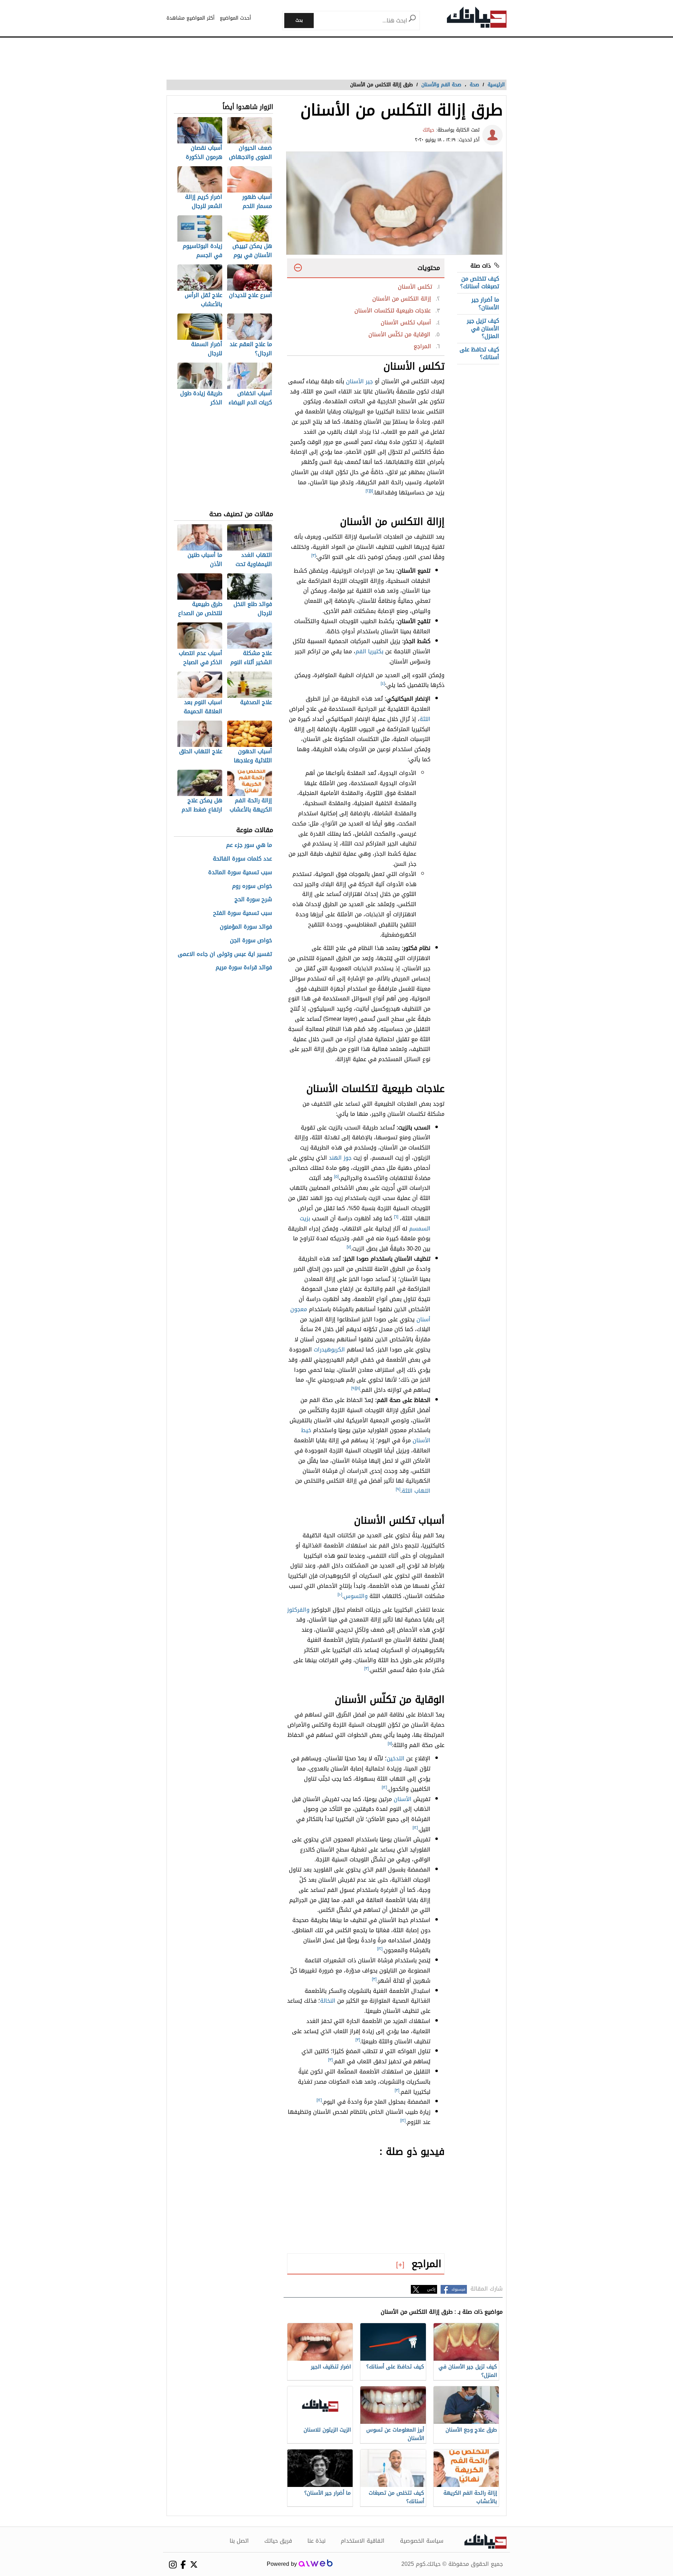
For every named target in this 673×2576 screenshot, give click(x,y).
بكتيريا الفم (369, 651)
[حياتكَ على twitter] (194, 2564)
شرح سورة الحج (253, 900)
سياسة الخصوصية (422, 2541)
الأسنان (403, 1799)
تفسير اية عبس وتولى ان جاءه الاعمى (225, 954)
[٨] (358, 1388)
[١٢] (384, 1787)
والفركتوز (298, 1610)
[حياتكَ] (477, 19)
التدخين (396, 1758)
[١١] (390, 1744)
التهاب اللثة (416, 1491)
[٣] (314, 555)
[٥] (336, 1176)
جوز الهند (340, 1158)
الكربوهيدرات (329, 1350)
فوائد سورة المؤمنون (246, 927)
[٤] (383, 683)
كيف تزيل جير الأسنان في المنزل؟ (483, 329)
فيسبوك (458, 2289)
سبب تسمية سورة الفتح (243, 913)
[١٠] (340, 1594)
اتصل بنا (239, 2541)
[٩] (354, 1388)
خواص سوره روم (252, 886)
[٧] (349, 1247)
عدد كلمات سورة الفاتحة (242, 859)
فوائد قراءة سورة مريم (244, 968)
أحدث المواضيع (235, 18)
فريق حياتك (278, 2541)
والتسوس (356, 1596)
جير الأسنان (359, 381)
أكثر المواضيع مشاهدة (191, 18)
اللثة (425, 719)
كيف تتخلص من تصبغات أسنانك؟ (480, 282)
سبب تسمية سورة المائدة (240, 873)
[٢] (368, 491)
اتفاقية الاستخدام (363, 2541)
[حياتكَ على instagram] (173, 2565)
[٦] (396, 1217)
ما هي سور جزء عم (249, 845)
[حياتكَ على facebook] (183, 2565)
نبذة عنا (317, 2541)
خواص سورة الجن (251, 941)
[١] (371, 491)
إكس (431, 2289)
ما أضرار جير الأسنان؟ (485, 304)
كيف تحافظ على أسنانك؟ (479, 353)
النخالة (328, 2001)
